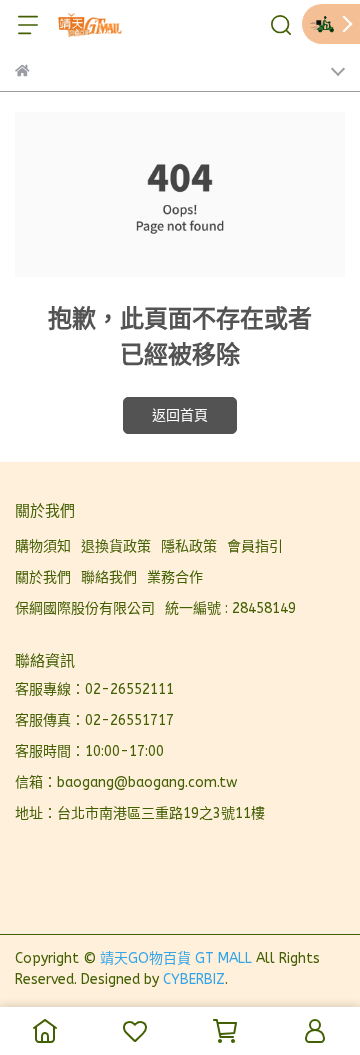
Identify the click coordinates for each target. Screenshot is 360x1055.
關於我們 (43, 577)
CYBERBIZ (194, 979)
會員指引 (255, 546)
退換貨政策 (116, 546)
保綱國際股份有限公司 (85, 608)
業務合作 (175, 577)
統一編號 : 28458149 (230, 608)
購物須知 (43, 546)
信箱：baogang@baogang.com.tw (126, 782)
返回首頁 (180, 415)
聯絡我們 (109, 577)
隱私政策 (189, 546)
